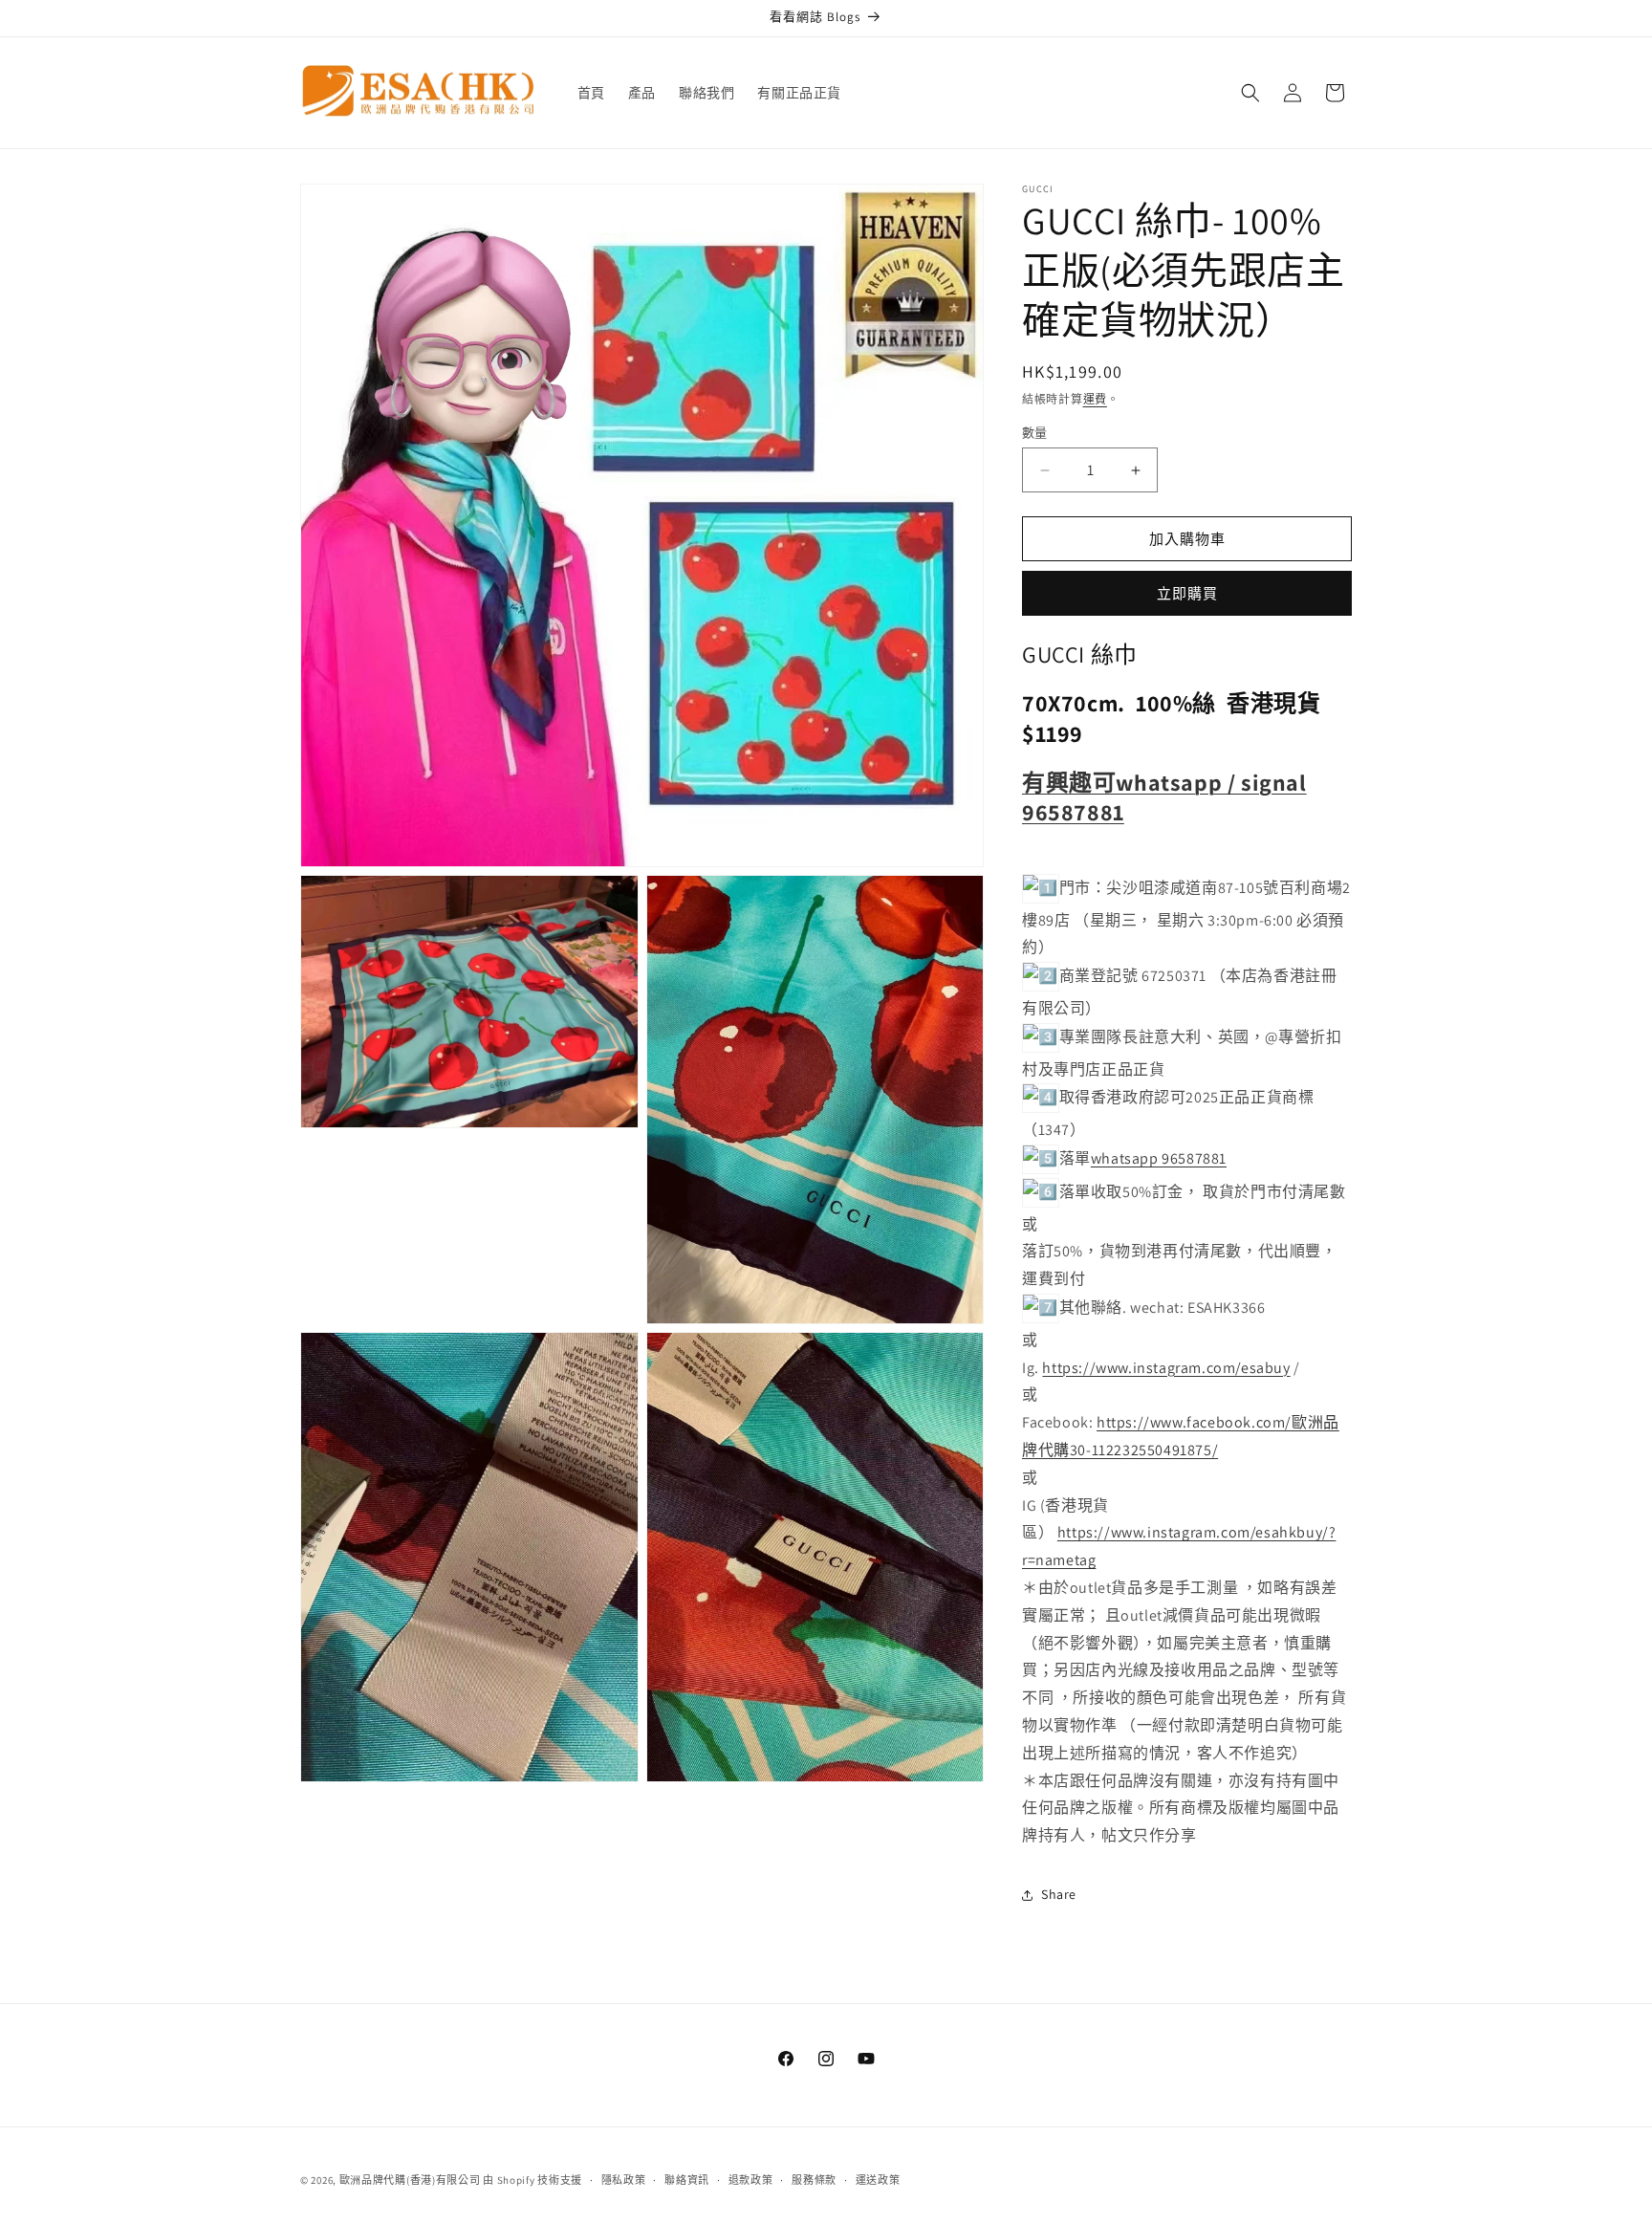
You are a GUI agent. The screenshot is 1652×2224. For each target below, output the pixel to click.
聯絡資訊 (687, 2180)
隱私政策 (624, 2180)
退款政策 (751, 2180)
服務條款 (814, 2180)
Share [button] (1059, 1894)
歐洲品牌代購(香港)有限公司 (410, 2180)
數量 (1035, 433)
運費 (1095, 399)
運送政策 (878, 2180)
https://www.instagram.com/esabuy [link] (1166, 1368)
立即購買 (1187, 593)
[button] (1250, 93)
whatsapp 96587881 (1159, 1158)
